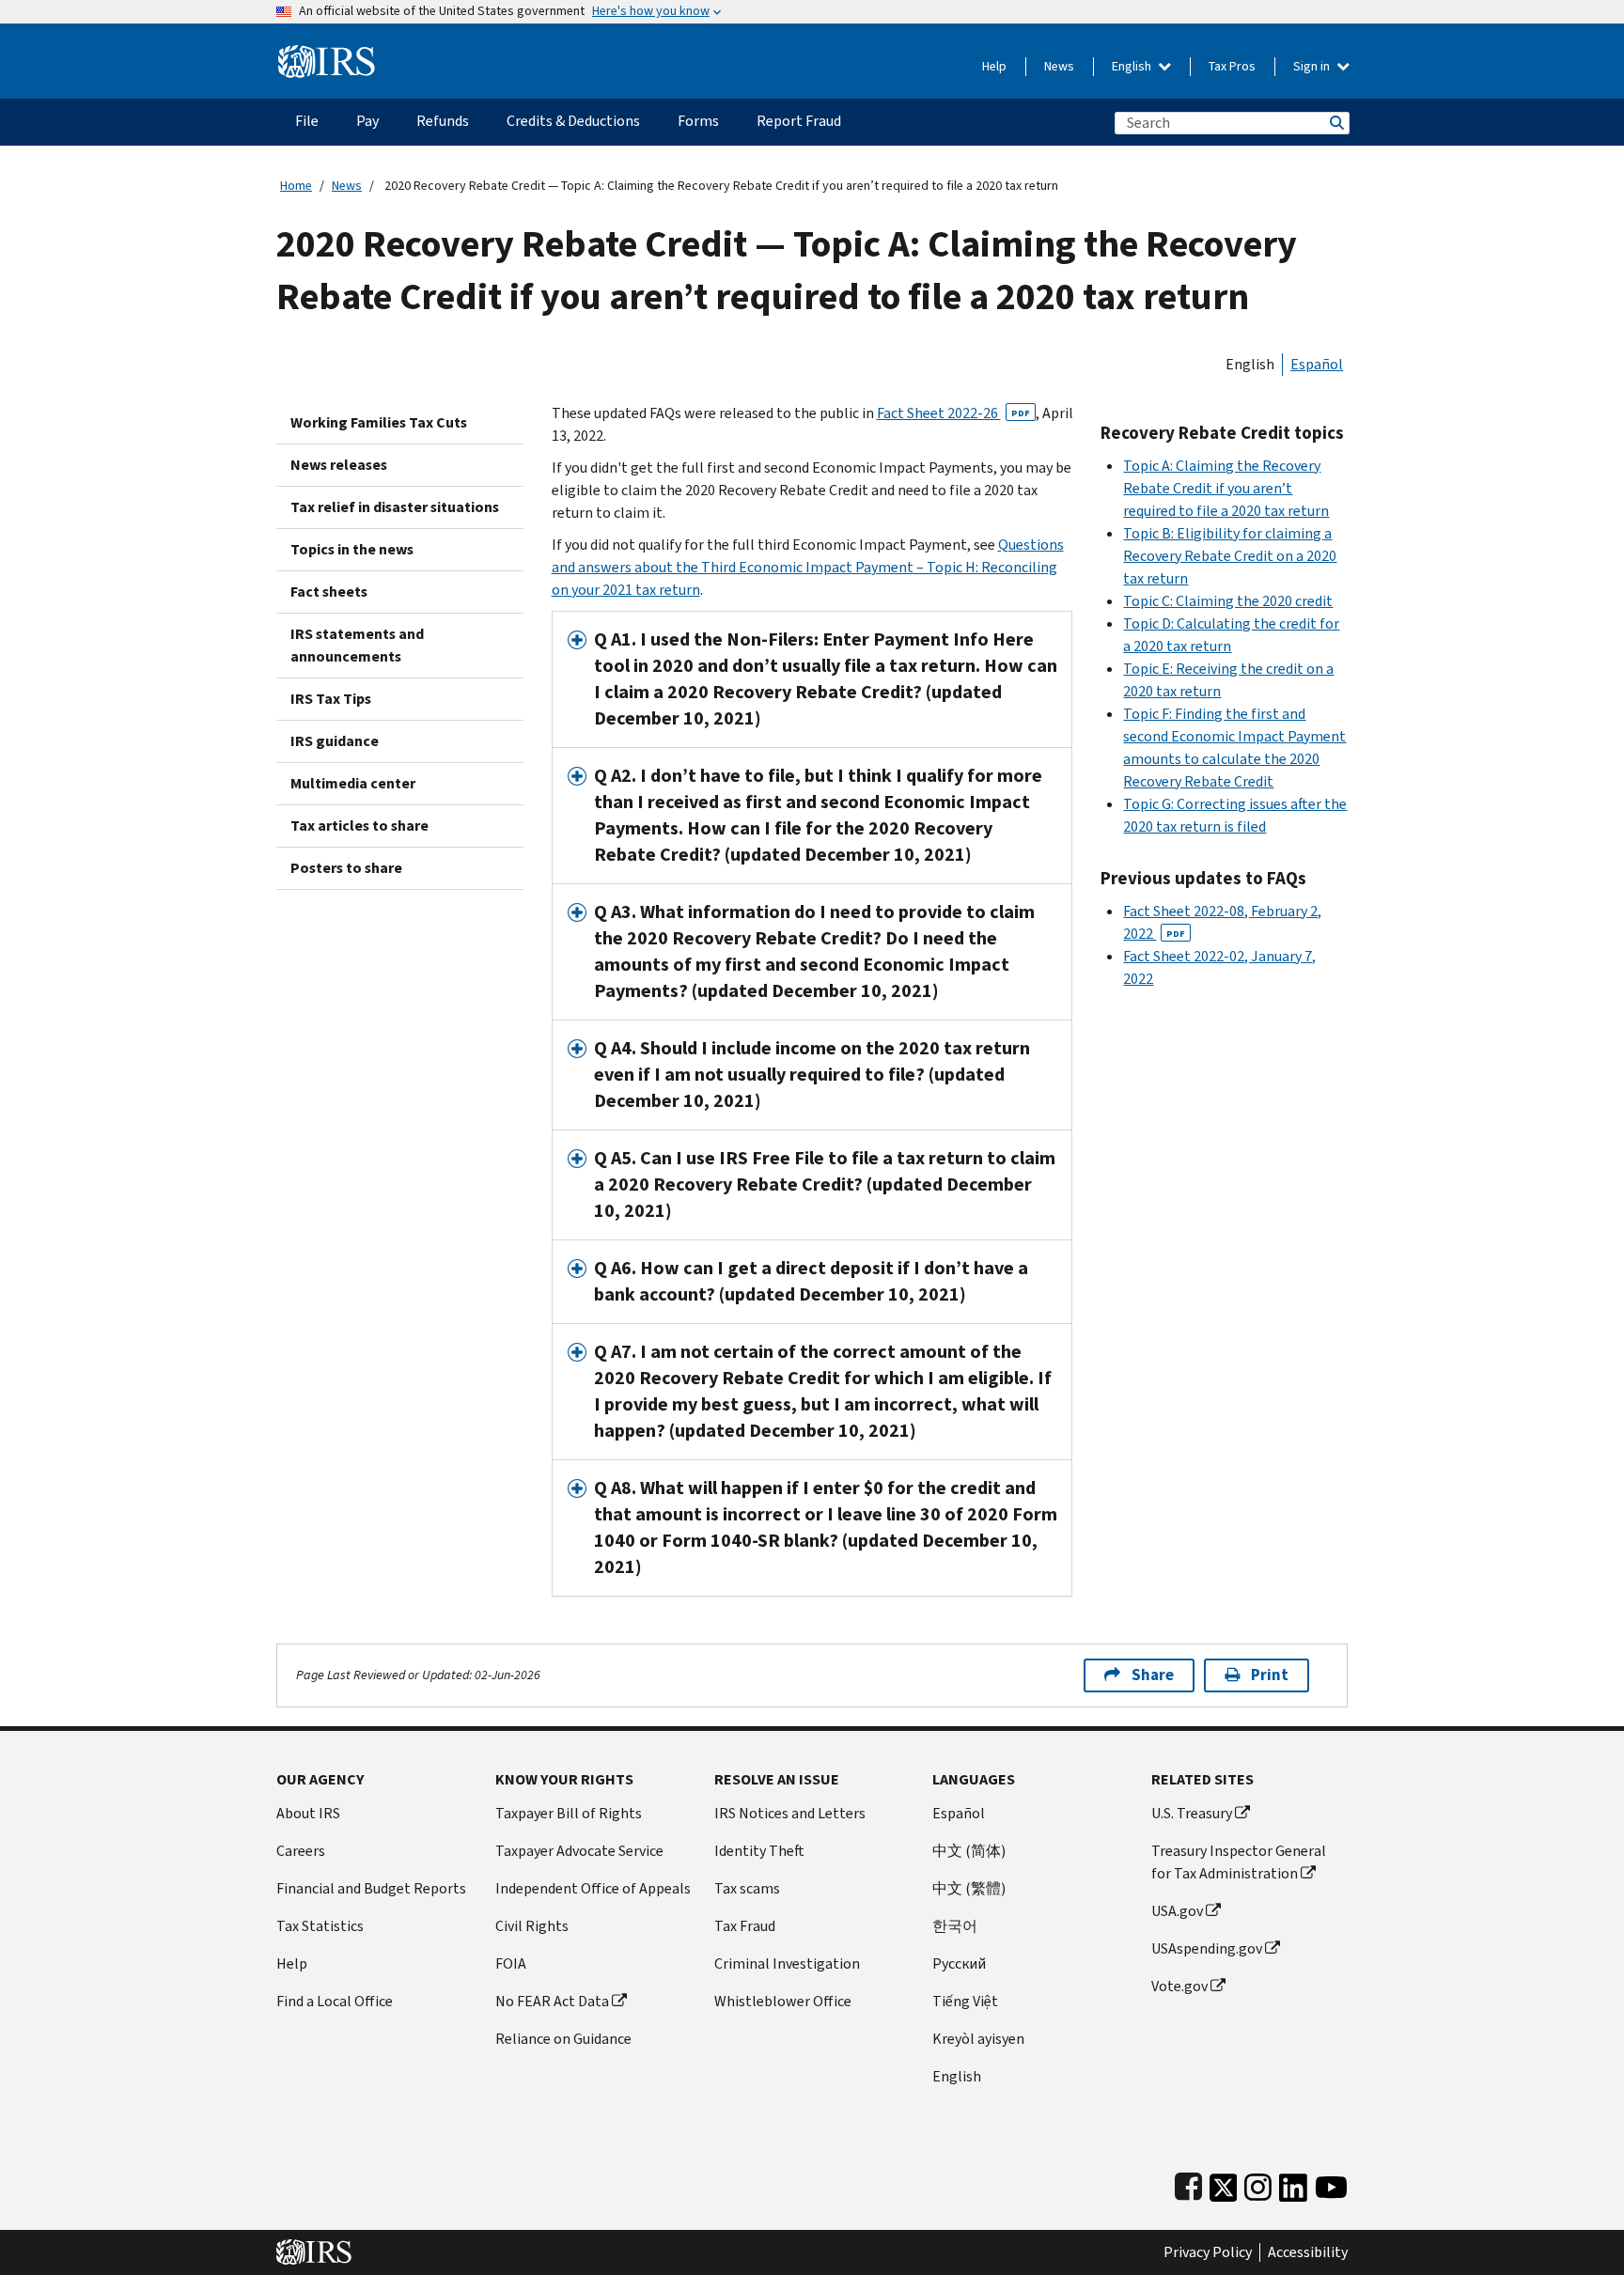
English (1133, 66)
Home (296, 186)
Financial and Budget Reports (371, 1888)
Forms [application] (698, 121)
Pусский (959, 1963)
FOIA (511, 1963)
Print (1270, 1675)
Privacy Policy (1208, 2252)
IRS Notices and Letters (790, 1813)
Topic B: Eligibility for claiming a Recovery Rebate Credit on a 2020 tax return (1230, 556)
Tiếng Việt (965, 2001)
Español (1317, 364)
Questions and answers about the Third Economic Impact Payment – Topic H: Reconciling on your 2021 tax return (808, 567)
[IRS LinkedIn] (1293, 2183)
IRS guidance (335, 741)
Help (994, 66)
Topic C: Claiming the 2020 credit (1228, 601)
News (1059, 66)
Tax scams (747, 1888)
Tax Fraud (745, 1926)
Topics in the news (352, 549)
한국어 (955, 1926)
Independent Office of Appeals (593, 1888)
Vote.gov (1179, 1986)
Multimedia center (353, 783)
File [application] (307, 121)
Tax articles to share (359, 826)
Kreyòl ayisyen (978, 2039)
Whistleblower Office (783, 2001)
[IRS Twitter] (1224, 2183)
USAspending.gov (1207, 1948)
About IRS (308, 1813)
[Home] (327, 54)
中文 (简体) (969, 1851)
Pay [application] (367, 121)
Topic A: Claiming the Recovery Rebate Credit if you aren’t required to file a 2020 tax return (1226, 488)
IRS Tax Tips (331, 699)
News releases (339, 465)
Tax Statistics (320, 1926)
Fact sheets (329, 592)
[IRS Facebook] (1188, 2183)
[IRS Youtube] (1331, 2183)
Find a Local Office (335, 2001)
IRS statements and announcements (357, 645)
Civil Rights (532, 1926)
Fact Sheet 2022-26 (953, 413)
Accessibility (1308, 2252)
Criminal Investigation (787, 1963)
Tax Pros (1232, 66)
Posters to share (346, 868)
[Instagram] (1258, 2183)
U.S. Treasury (1192, 1813)
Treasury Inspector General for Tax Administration (1239, 1862)
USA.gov (1177, 1911)
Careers (301, 1851)
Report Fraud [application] (799, 121)
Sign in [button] (1313, 66)
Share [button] (1153, 1675)
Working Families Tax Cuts (379, 422)
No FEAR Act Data (552, 2001)
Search (1335, 123)
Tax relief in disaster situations (395, 507)
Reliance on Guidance (563, 2039)
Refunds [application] (443, 121)
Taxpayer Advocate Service (579, 1851)
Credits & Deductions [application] (573, 121)
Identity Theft (759, 1851)
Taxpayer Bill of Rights (569, 1813)
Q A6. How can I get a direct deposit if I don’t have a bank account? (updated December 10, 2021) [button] (811, 1281)
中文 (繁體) (969, 1888)
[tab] (812, 679)
